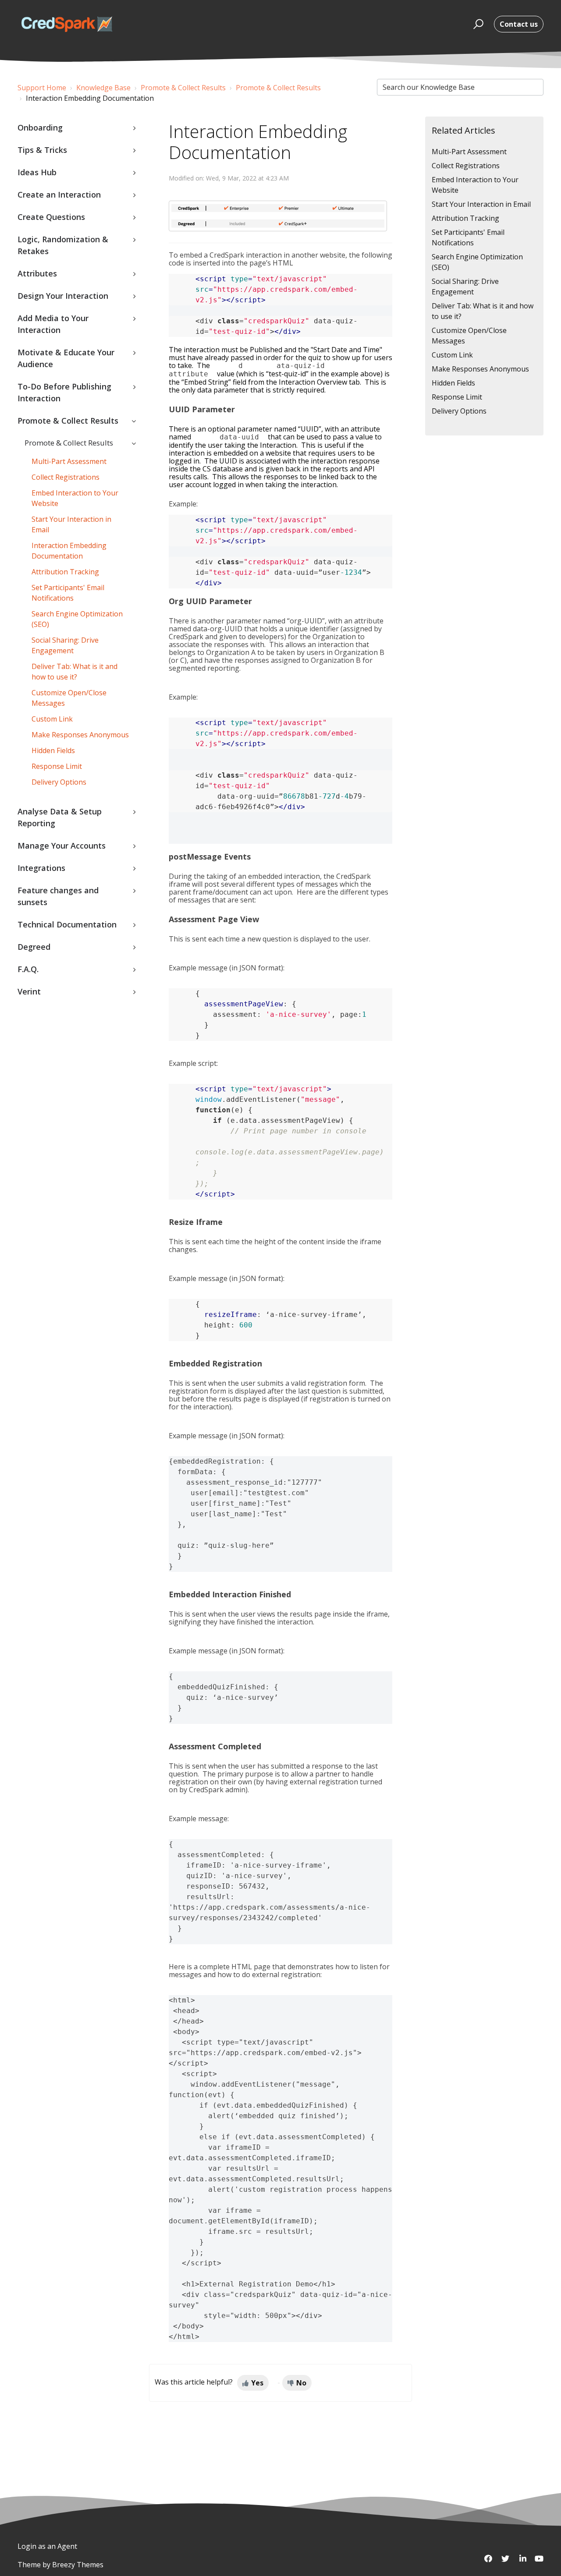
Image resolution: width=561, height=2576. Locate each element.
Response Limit (57, 766)
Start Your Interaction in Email (71, 524)
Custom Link (52, 719)
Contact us (519, 24)
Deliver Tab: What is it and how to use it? (75, 672)
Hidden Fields (53, 750)
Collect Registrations (66, 477)
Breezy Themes (78, 2565)
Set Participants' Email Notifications (68, 593)
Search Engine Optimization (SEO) (77, 619)
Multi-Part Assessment (69, 461)
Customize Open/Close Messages (69, 698)
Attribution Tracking (65, 572)
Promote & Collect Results (183, 88)
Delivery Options (59, 782)
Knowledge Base (103, 88)
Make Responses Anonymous (80, 735)
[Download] (264, 1215)
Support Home (42, 88)
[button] (477, 24)
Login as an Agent (47, 2546)
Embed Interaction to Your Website (75, 498)
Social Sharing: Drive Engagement (65, 645)
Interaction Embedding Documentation (69, 551)
